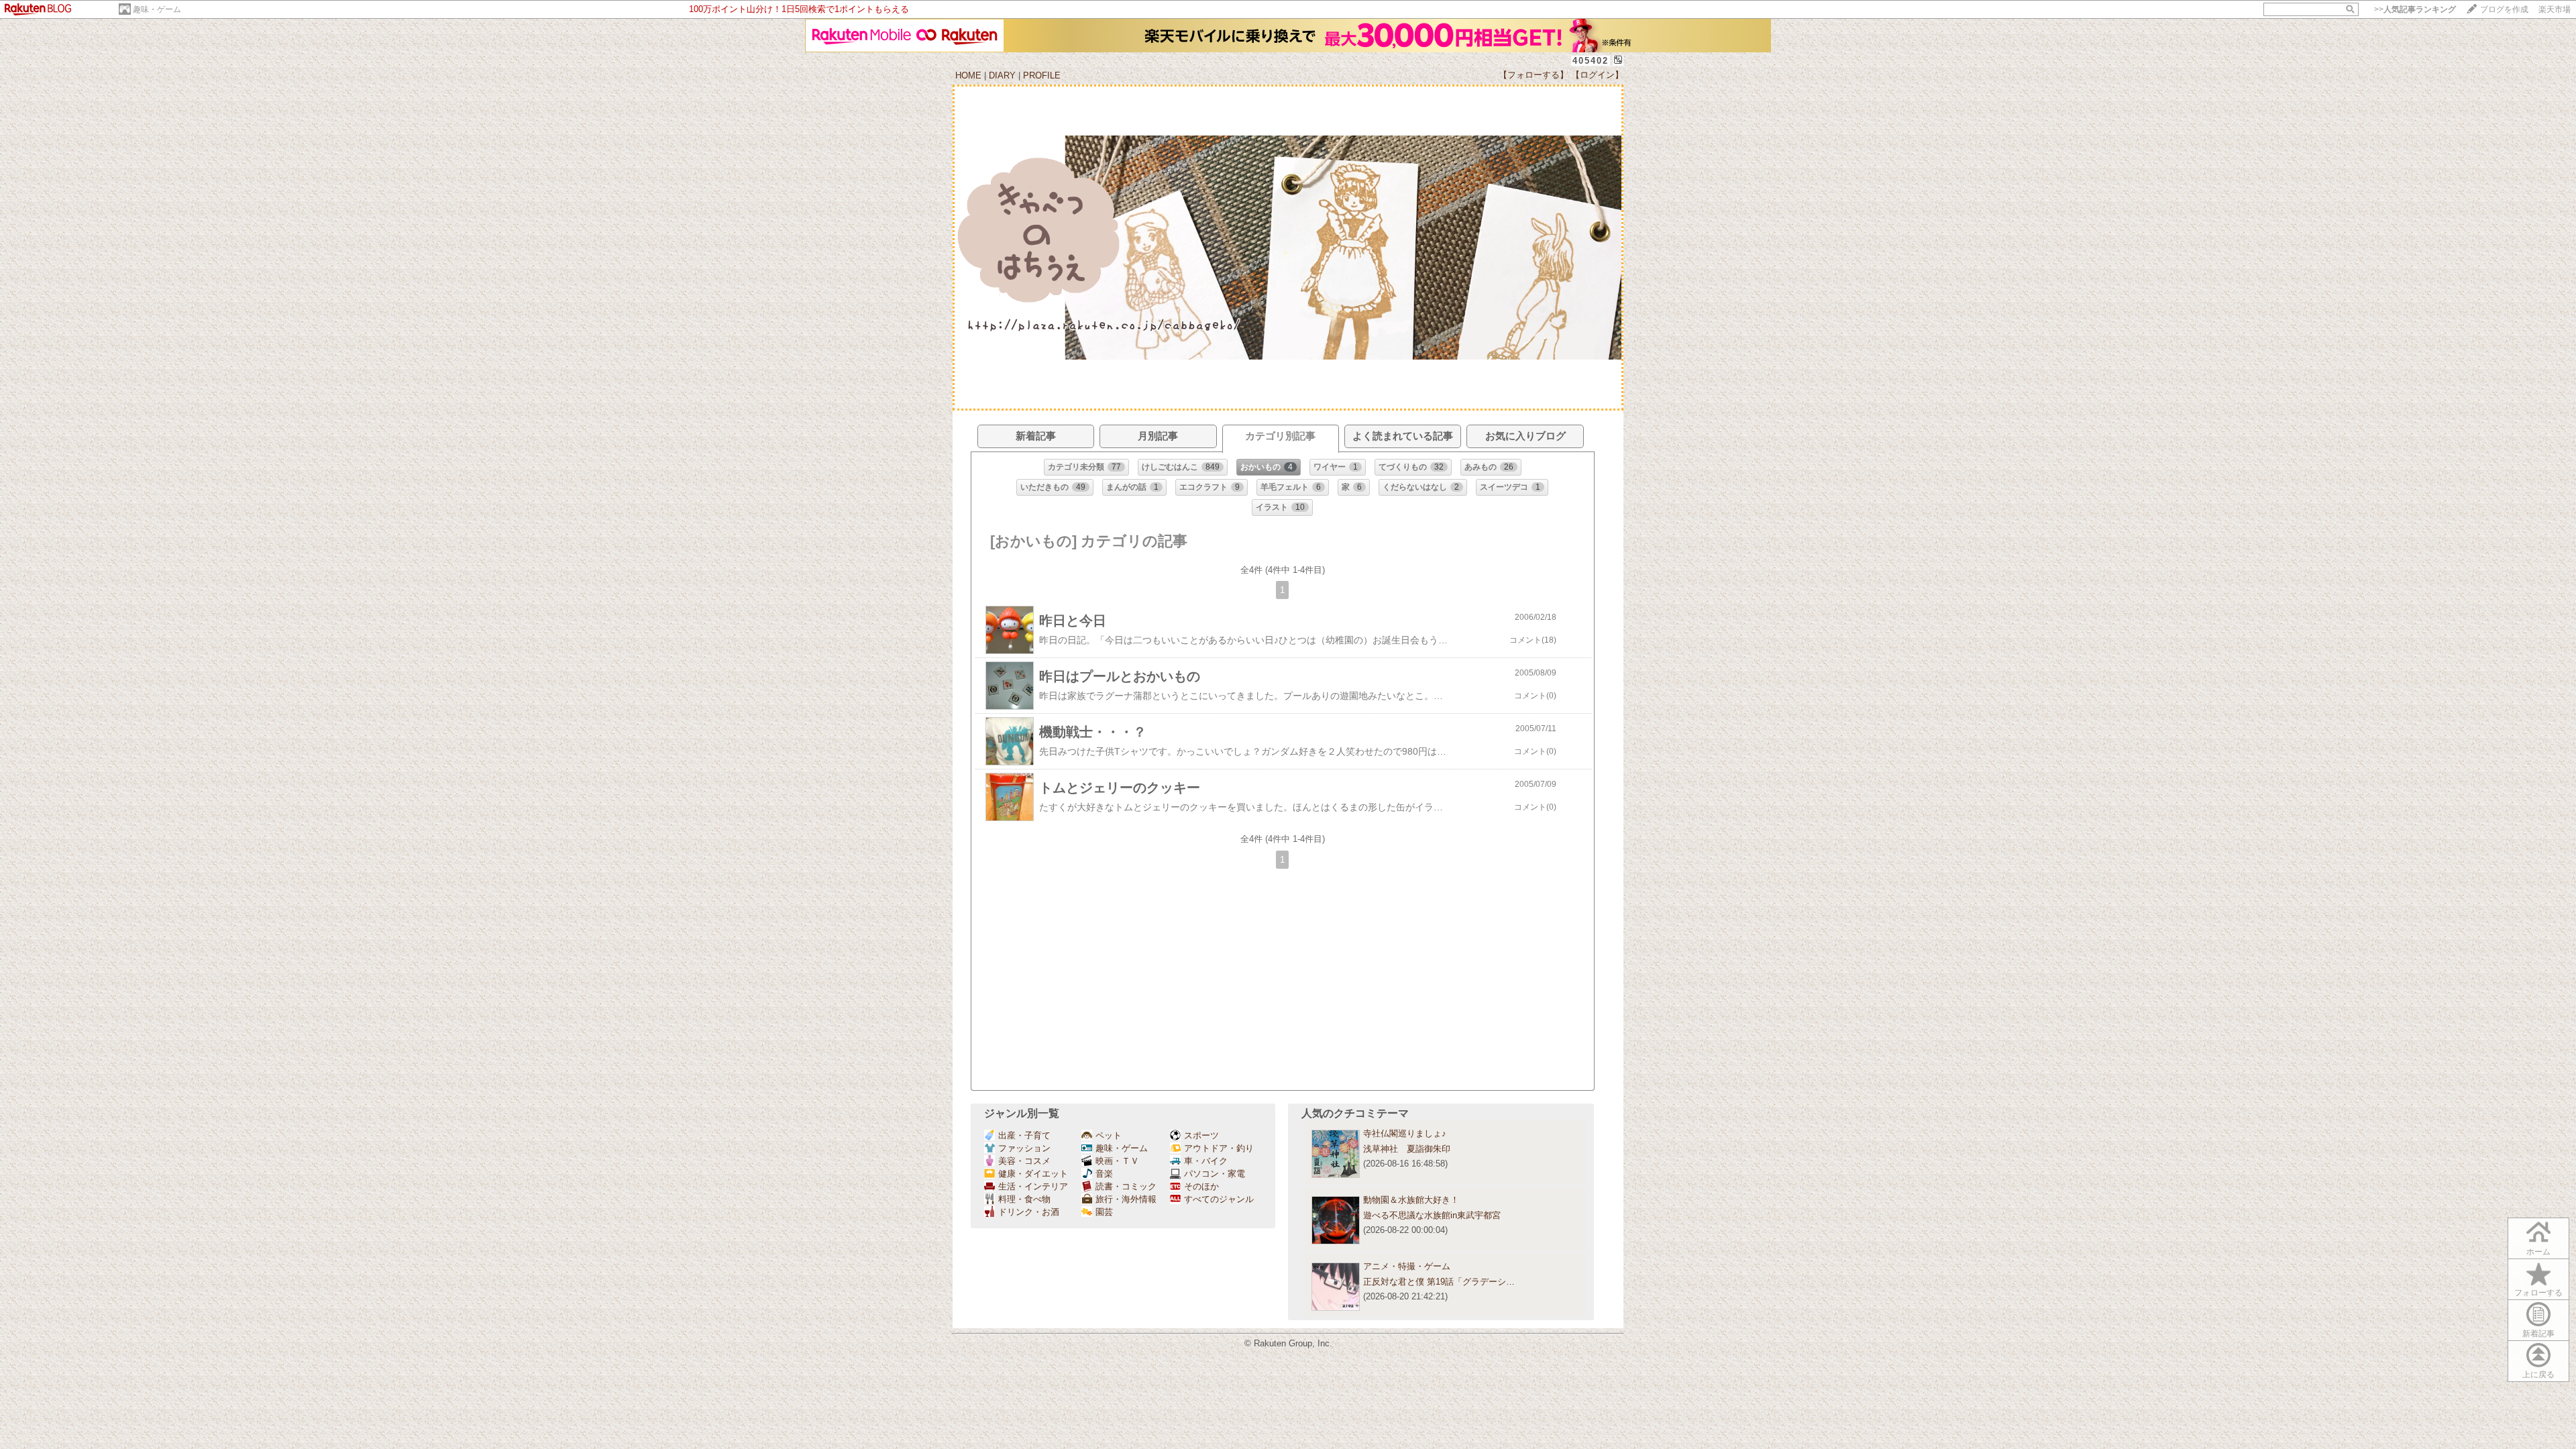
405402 (1591, 61)
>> (2415, 9)
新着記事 (2538, 1334)
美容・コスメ (1024, 1161)
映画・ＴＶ (1117, 1161)
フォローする (2538, 1293)
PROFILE (1042, 75)
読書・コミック (1126, 1186)
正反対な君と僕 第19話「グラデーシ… (1439, 1282)
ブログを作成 (2504, 9)
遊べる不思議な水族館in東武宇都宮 (1432, 1215)
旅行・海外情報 (1126, 1199)
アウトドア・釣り (1219, 1148)
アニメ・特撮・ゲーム (1407, 1266)
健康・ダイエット (1033, 1174)
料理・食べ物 (1024, 1199)
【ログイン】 (1597, 75)
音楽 (1104, 1174)
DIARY (1002, 75)
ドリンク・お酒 (1029, 1212)
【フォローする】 (1534, 75)
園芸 (1104, 1212)
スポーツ (1201, 1135)
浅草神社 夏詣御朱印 (1407, 1149)
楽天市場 (2555, 9)
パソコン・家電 (1215, 1174)
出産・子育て (1024, 1135)
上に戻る (2538, 1375)
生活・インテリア (1033, 1186)
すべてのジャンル (1219, 1199)
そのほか (1201, 1186)
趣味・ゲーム (157, 9)
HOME (968, 75)
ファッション (1024, 1148)
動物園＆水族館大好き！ (1411, 1200)
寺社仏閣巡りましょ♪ (1405, 1133)
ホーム (2538, 1252)
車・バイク (1206, 1161)
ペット (1109, 1135)
